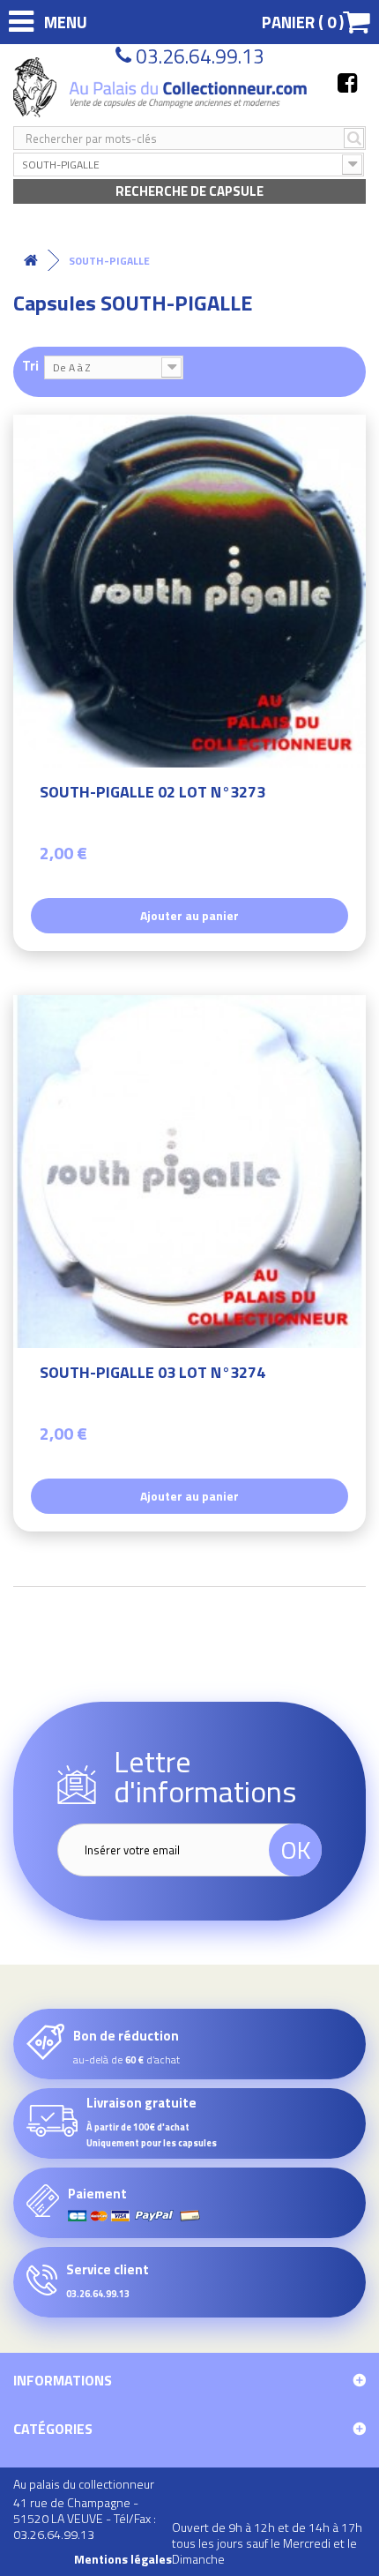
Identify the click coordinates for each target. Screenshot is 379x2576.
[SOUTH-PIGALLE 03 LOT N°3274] (189, 1172)
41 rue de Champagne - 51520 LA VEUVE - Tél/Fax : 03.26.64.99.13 (85, 2518)
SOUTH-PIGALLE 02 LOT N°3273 (152, 794)
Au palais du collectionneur (84, 2484)
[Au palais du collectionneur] (162, 87)
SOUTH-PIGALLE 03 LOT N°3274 (152, 1375)
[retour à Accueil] (31, 261)
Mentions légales (123, 2559)
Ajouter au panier (189, 915)
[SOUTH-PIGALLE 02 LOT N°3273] (189, 591)
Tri (30, 365)
